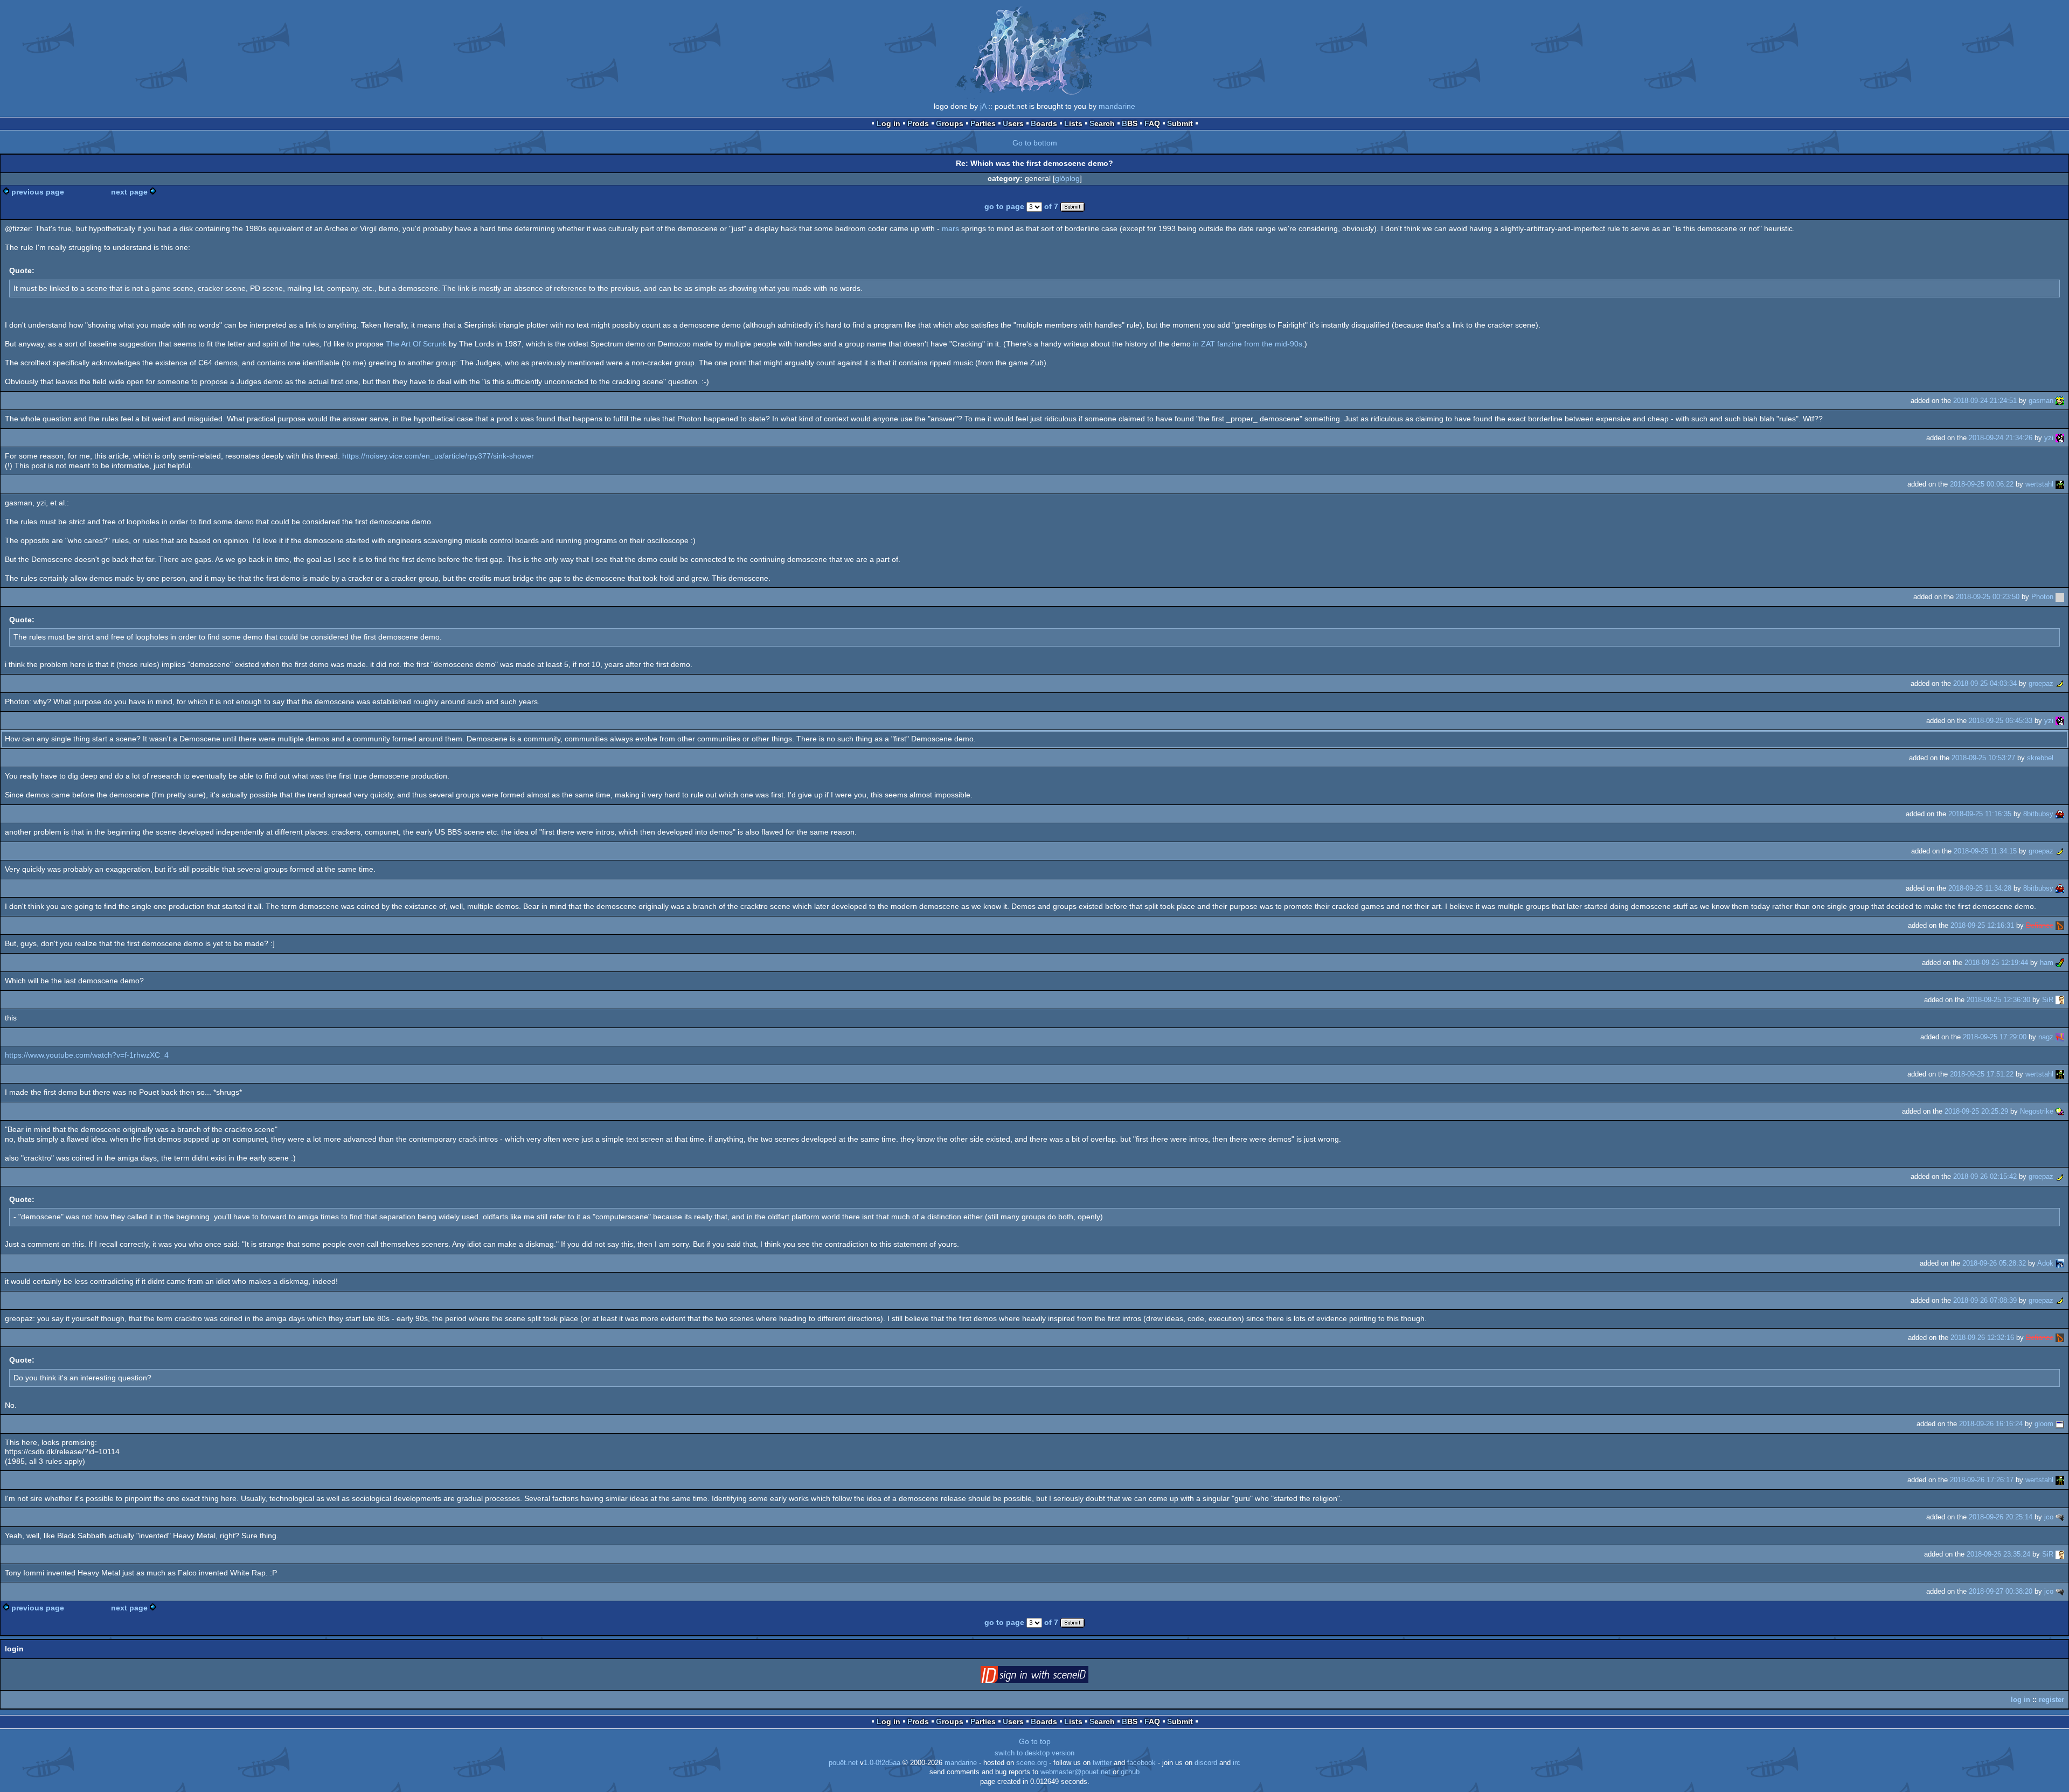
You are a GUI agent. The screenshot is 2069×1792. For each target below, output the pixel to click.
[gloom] (2060, 1424)
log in (2021, 1700)
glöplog (1067, 178)
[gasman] (2060, 401)
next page (129, 192)
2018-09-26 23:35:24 (1998, 1554)
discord (1206, 1763)
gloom (2044, 1424)
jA (983, 106)
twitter (1102, 1763)
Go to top (1035, 1741)
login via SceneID (1051, 1677)
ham (2047, 963)
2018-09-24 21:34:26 (2001, 438)
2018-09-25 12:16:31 (1982, 925)
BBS (1130, 123)
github (1130, 1772)
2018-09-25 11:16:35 (1980, 814)
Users (1013, 123)
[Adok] (2060, 1263)
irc (1237, 1763)
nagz (2046, 1037)
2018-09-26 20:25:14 (2001, 1517)
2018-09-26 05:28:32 (1994, 1263)
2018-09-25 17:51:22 (1982, 1074)
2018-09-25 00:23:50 (1988, 597)
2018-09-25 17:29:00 (1995, 1037)
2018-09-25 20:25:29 (1976, 1111)
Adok (2045, 1263)
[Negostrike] (2060, 1111)
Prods (918, 123)
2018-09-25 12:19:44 (1996, 963)
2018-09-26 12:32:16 (1982, 1338)
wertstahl (2039, 484)
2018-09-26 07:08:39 (1985, 1300)
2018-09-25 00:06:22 (1982, 484)
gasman (2041, 401)
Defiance (2040, 925)
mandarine (1117, 106)
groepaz (2041, 683)
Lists (1073, 123)
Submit (1180, 123)
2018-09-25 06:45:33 (2001, 721)
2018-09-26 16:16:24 (1991, 1424)
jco (2049, 1517)
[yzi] (2060, 438)
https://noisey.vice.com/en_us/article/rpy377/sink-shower (438, 456)
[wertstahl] (2060, 484)
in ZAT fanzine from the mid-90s (1248, 344)
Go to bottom (1035, 143)
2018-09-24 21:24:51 (1985, 401)
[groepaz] (2060, 683)
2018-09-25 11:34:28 (1980, 888)
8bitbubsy (2038, 814)
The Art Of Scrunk (416, 344)
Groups (950, 123)
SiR (2048, 1000)
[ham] (2060, 963)
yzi (2049, 438)
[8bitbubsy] (2060, 814)
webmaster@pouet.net (1075, 1772)
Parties (983, 123)
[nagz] (2060, 1037)
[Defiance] (2060, 925)
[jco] (2060, 1517)
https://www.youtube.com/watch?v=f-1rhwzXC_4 (87, 1055)
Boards (1044, 123)
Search (1102, 123)
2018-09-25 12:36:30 (1998, 1000)
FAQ (1152, 123)
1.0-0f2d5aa (882, 1763)
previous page (38, 192)
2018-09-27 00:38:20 (2001, 1591)
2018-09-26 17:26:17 (1982, 1480)
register (2051, 1700)
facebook (1141, 1763)
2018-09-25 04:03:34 (1985, 683)
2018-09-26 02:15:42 (1985, 1176)
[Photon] (2060, 597)
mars (950, 228)
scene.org (1032, 1763)
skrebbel (2040, 758)
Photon (2042, 597)
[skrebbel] (2060, 758)
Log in (888, 123)
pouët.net (843, 1763)
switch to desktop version (1034, 1753)
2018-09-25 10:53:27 (1983, 758)
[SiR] (2060, 1000)
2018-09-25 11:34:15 (1985, 851)
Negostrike (2037, 1111)
